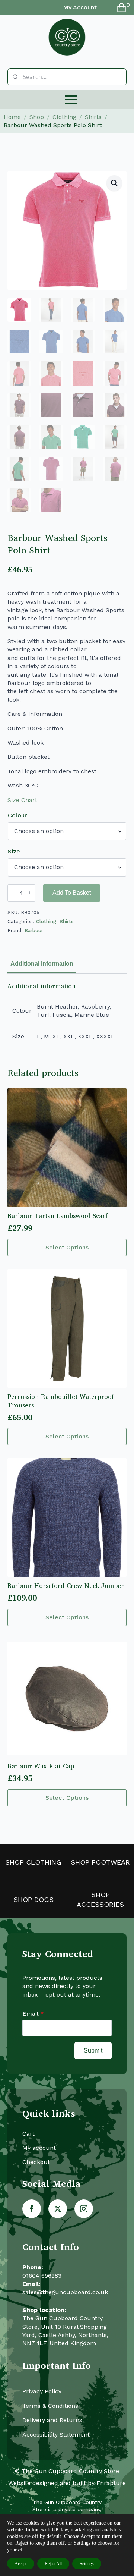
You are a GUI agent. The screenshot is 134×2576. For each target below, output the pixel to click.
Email (33, 2014)
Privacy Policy (42, 2391)
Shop (37, 117)
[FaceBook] (32, 2209)
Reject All (53, 2564)
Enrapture (111, 2483)
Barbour (34, 930)
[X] (58, 2209)
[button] (114, 183)
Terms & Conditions (50, 2406)
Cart (28, 2134)
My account (39, 2148)
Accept (21, 2564)
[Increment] (29, 893)
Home (12, 117)
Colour (17, 815)
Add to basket (72, 893)
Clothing (64, 117)
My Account (80, 7)
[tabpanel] (67, 1015)
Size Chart (22, 800)
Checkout (36, 2162)
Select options (67, 1247)
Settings (87, 2564)
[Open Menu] (71, 100)
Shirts (93, 117)
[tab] (42, 964)
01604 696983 (42, 2276)
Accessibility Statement (56, 2435)
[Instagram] (84, 2209)
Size (14, 852)
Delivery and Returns (52, 2420)
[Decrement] (13, 893)
